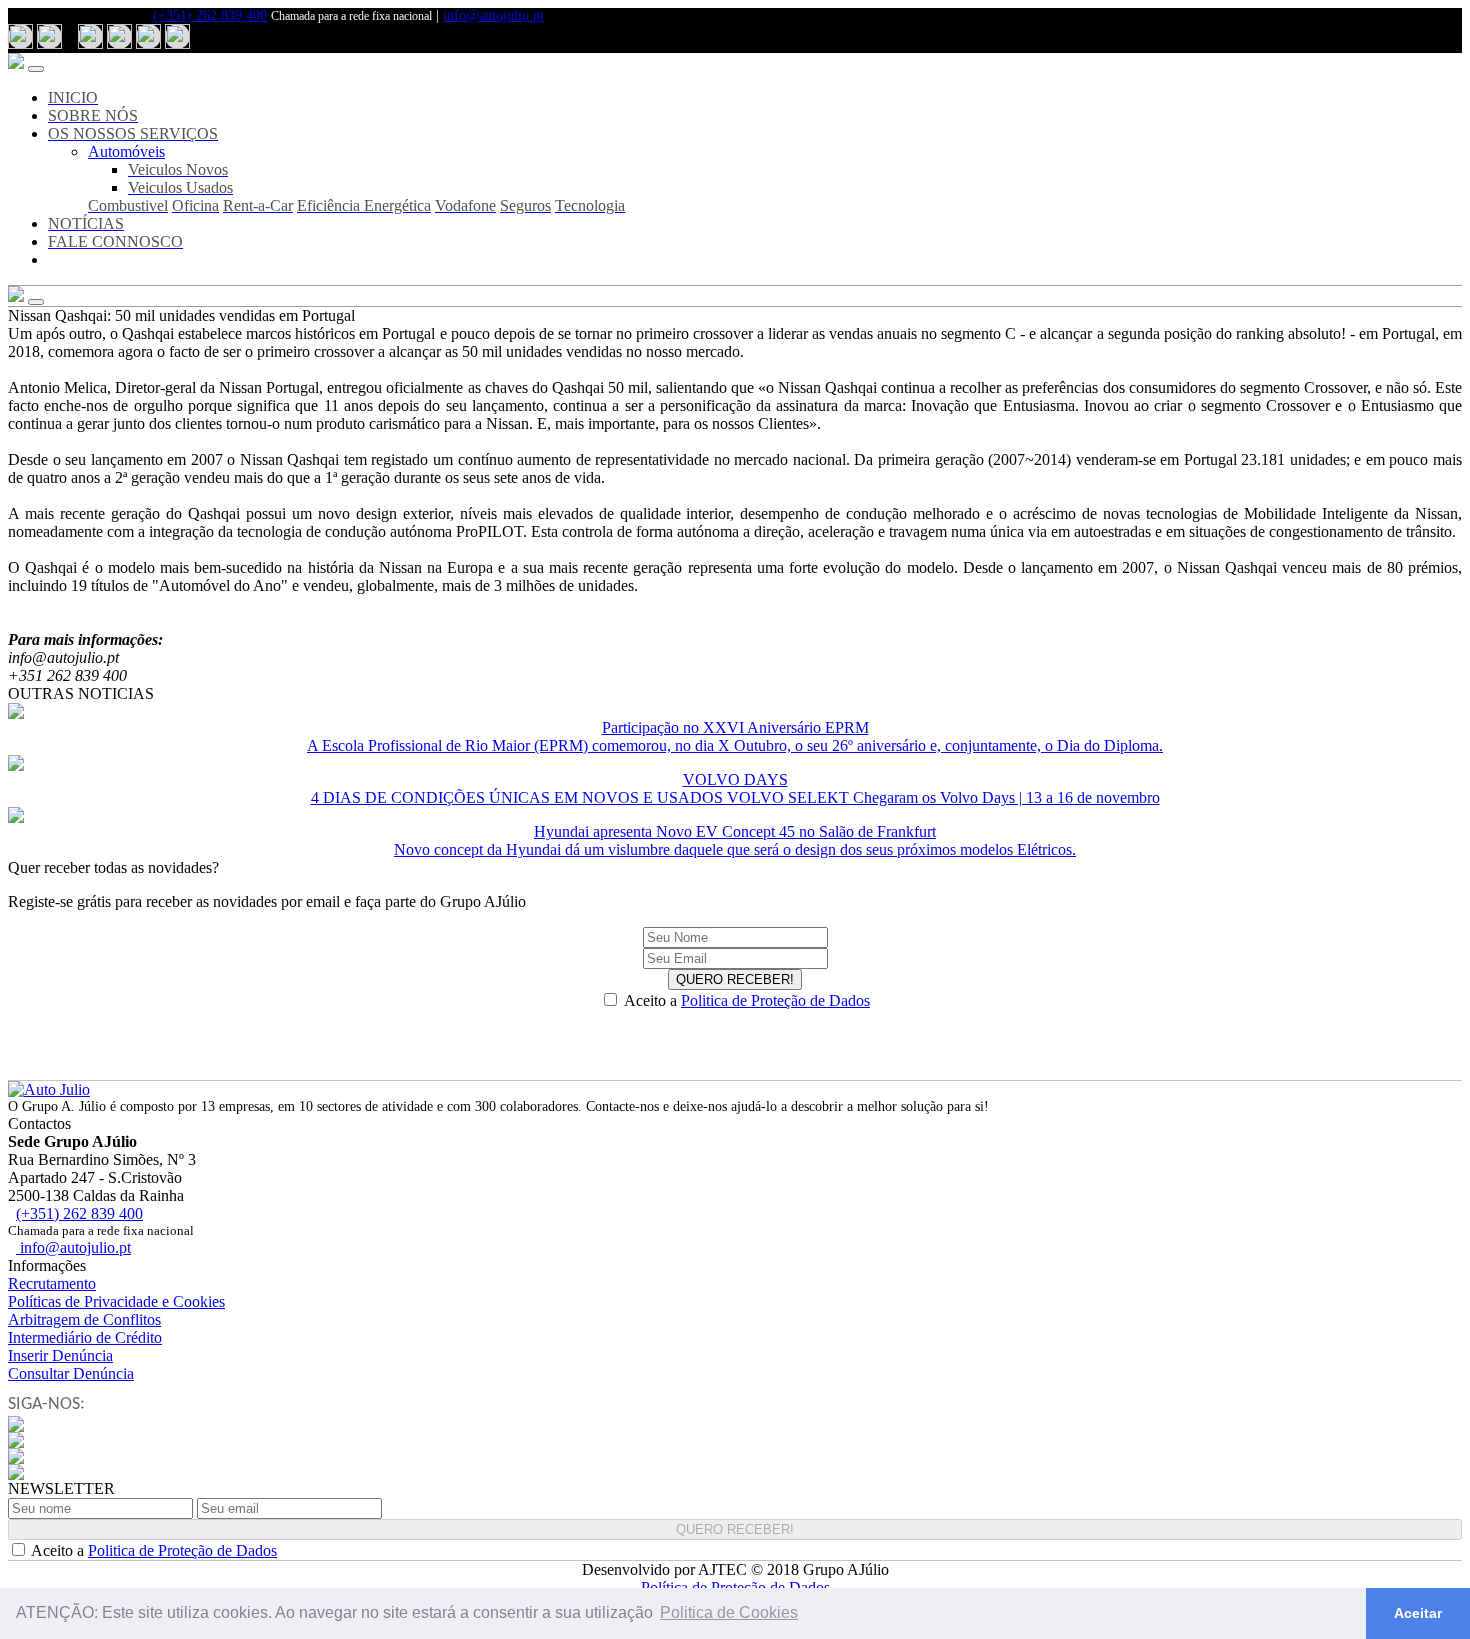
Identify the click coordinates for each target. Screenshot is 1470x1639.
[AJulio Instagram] (119, 36)
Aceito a (747, 1000)
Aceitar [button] (1418, 1613)
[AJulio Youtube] (148, 36)
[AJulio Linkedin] (177, 36)
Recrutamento (52, 1283)
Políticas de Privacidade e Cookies (116, 1301)
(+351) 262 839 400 (210, 15)
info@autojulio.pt (493, 15)
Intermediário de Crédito (85, 1337)
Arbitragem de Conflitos (84, 1319)
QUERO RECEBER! (735, 979)
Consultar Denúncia (71, 1373)
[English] (49, 36)
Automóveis (126, 151)
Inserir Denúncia (60, 1355)
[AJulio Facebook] (90, 36)
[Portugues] (20, 36)
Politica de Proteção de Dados (775, 1000)
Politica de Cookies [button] (729, 1612)
